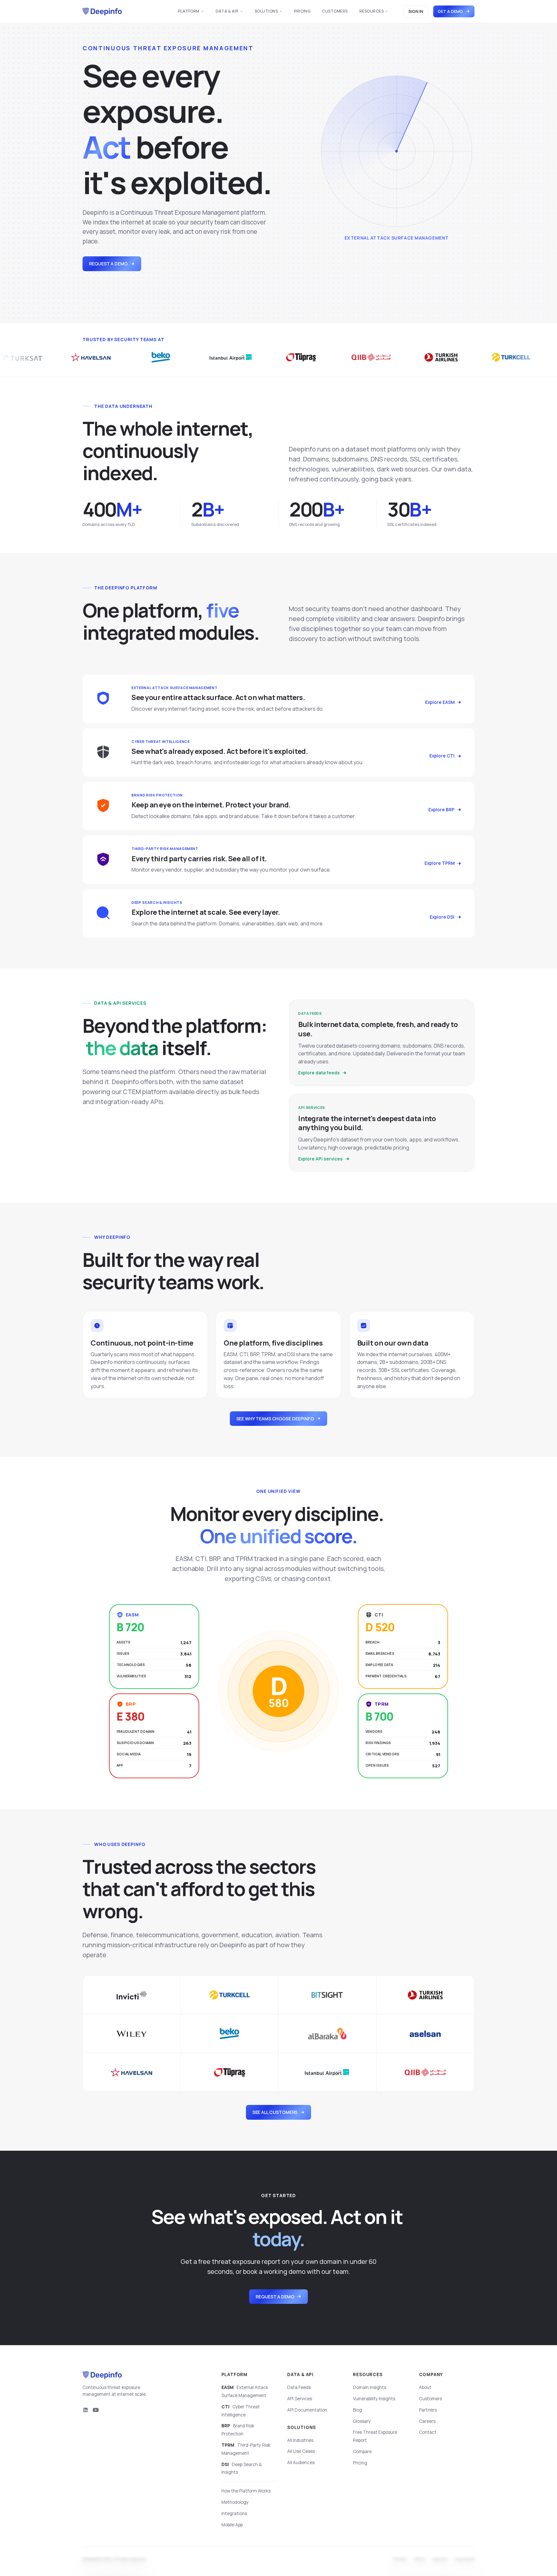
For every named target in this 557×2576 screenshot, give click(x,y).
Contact (428, 2432)
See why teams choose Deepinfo (275, 1419)
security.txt (465, 2560)
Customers (335, 11)
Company (431, 2374)
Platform (189, 11)
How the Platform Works (246, 2491)
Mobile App (232, 2525)
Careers (427, 2421)
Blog (357, 2410)
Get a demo (450, 11)
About (425, 2387)
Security (440, 2560)
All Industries (300, 2440)
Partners (428, 2410)
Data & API (227, 11)
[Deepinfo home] (102, 12)
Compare (362, 2452)
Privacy (400, 2560)
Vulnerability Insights (374, 2399)
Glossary (362, 2421)
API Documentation (307, 2410)
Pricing (302, 11)
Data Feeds (299, 2387)
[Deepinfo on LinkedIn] (85, 2410)
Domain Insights (370, 2387)
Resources (371, 11)
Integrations (234, 2513)
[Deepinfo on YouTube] (96, 2410)
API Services (300, 2399)
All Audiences (301, 2462)
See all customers (275, 2112)
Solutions (266, 11)
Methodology (235, 2502)
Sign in (416, 11)
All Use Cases (301, 2451)
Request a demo (108, 264)
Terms (420, 2560)
